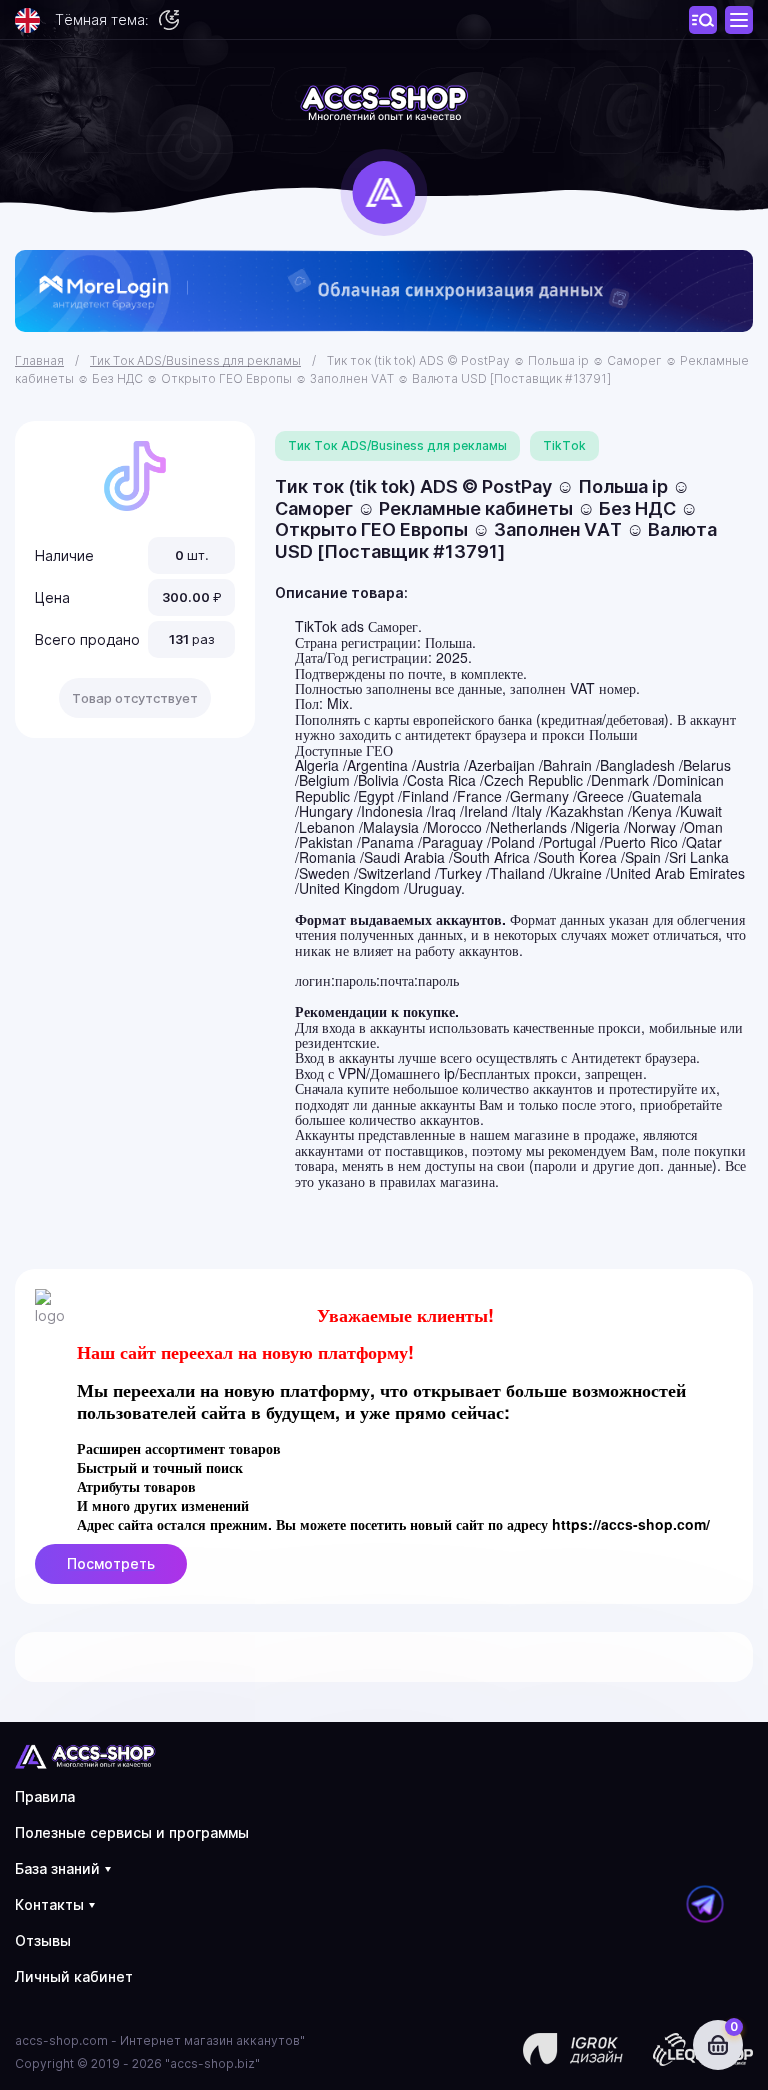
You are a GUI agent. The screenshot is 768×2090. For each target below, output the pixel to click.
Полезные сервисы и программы (132, 1832)
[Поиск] (739, 20)
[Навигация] (703, 20)
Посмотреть (111, 1563)
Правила (45, 1796)
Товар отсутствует (135, 698)
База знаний (57, 1868)
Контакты (49, 1904)
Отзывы (43, 1940)
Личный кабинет (74, 1976)
